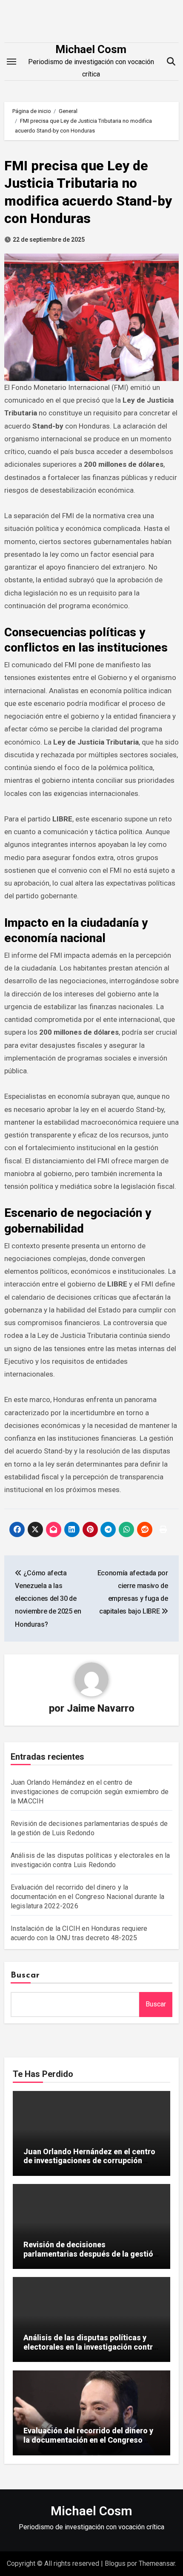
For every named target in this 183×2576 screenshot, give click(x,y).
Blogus (115, 2563)
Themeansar (157, 2563)
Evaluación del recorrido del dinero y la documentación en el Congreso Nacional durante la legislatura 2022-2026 (88, 1897)
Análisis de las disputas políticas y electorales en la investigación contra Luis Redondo (90, 2347)
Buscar (26, 1975)
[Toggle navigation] (11, 62)
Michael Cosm (91, 49)
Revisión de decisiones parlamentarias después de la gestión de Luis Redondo (90, 2254)
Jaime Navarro (101, 1708)
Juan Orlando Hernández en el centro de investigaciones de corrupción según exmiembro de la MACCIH (90, 1792)
